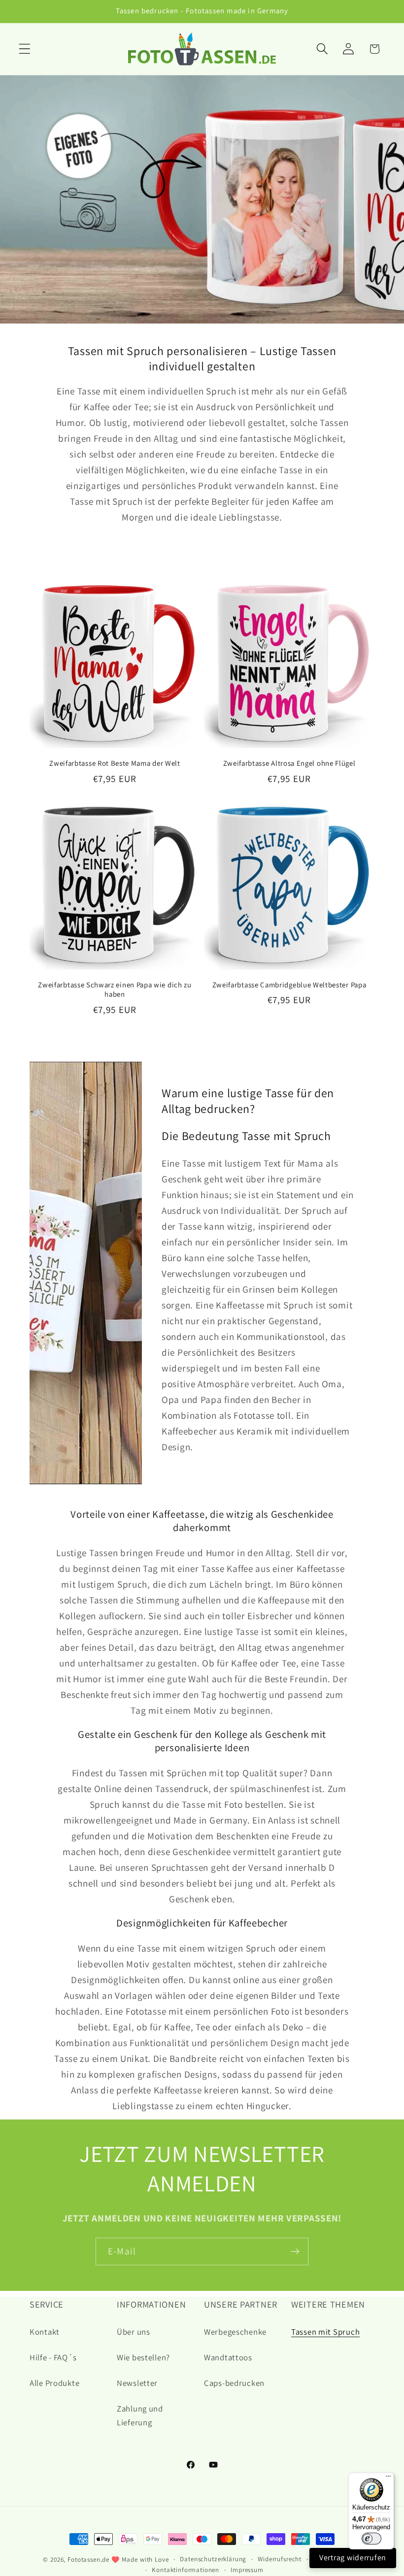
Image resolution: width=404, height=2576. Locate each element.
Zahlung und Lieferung (140, 2415)
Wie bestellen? (143, 2357)
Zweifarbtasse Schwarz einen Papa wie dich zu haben (115, 989)
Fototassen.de (88, 2560)
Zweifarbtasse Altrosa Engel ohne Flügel (289, 763)
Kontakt (45, 2332)
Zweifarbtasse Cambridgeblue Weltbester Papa (289, 985)
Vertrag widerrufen (353, 2558)
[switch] (371, 2539)
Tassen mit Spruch (325, 2332)
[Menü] (388, 2478)
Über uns (134, 2332)
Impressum (247, 2570)
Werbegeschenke (235, 2332)
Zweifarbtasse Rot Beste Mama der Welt (115, 763)
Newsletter (137, 2383)
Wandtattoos (228, 2357)
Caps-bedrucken (234, 2383)
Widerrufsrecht (280, 2559)
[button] (25, 49)
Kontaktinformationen (185, 2570)
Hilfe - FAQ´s (53, 2357)
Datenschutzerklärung (213, 2559)
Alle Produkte (54, 2383)
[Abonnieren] (295, 2251)
